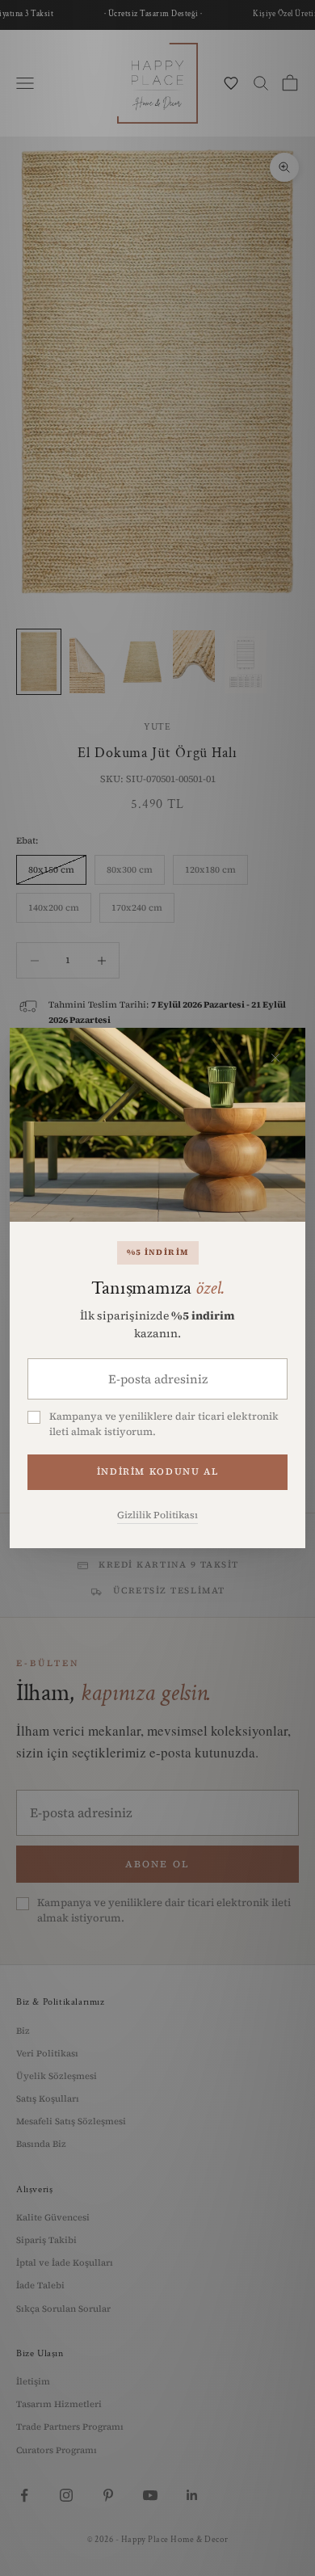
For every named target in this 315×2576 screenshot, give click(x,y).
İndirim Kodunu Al (157, 1471)
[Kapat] (275, 1058)
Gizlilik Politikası (157, 1515)
